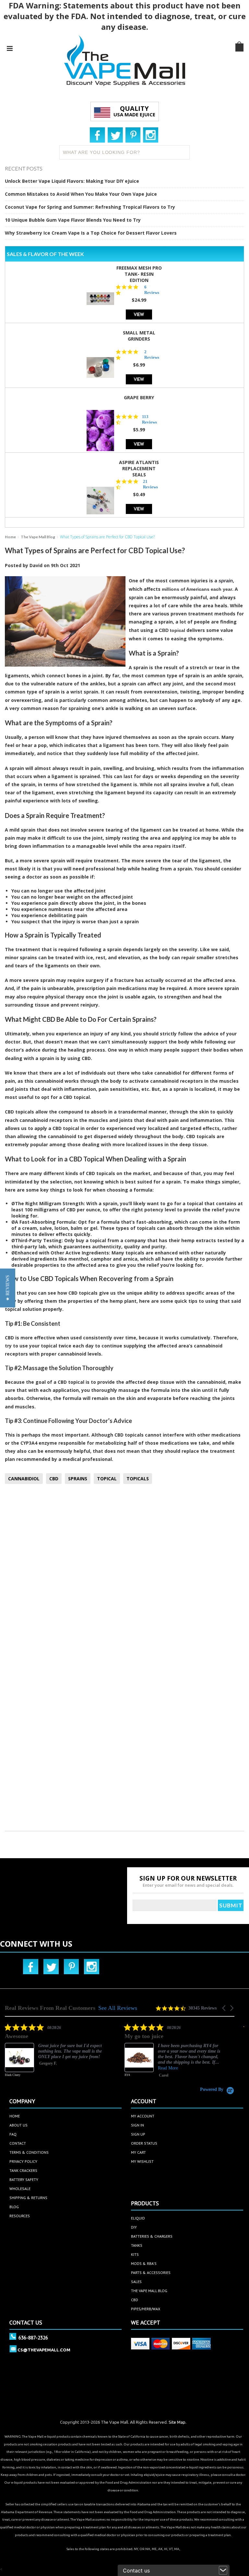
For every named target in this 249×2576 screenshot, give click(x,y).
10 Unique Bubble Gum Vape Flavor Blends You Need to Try (73, 220)
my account (143, 2116)
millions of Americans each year (197, 589)
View (139, 314)
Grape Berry (139, 397)
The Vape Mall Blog (38, 537)
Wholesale (20, 2189)
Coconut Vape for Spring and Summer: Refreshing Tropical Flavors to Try (90, 207)
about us (18, 2125)
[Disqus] (124, 1575)
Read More (115, 2068)
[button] (224, 2008)
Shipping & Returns (28, 2198)
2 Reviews (152, 355)
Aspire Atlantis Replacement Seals (139, 468)
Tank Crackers (23, 2170)
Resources (20, 2216)
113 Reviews (149, 419)
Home (10, 537)
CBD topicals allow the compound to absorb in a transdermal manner (86, 1112)
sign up (138, 2134)
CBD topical (172, 630)
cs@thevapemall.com (44, 2350)
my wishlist (142, 2161)
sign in (137, 2125)
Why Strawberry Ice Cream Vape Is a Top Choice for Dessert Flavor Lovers (91, 233)
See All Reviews (118, 2008)
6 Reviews (152, 290)
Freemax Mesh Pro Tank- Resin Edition (139, 274)
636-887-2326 (33, 2337)
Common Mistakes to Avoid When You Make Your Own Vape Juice (81, 194)
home (15, 2116)
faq (13, 2134)
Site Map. (178, 2422)
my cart (138, 2152)
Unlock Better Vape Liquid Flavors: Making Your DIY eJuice (72, 181)
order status (144, 2143)
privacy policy (23, 2161)
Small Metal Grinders (139, 336)
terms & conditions (29, 2152)
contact (18, 2143)
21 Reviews (150, 484)
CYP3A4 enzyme (39, 1443)
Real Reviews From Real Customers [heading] (50, 2008)
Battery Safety (24, 2180)
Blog (14, 2207)
